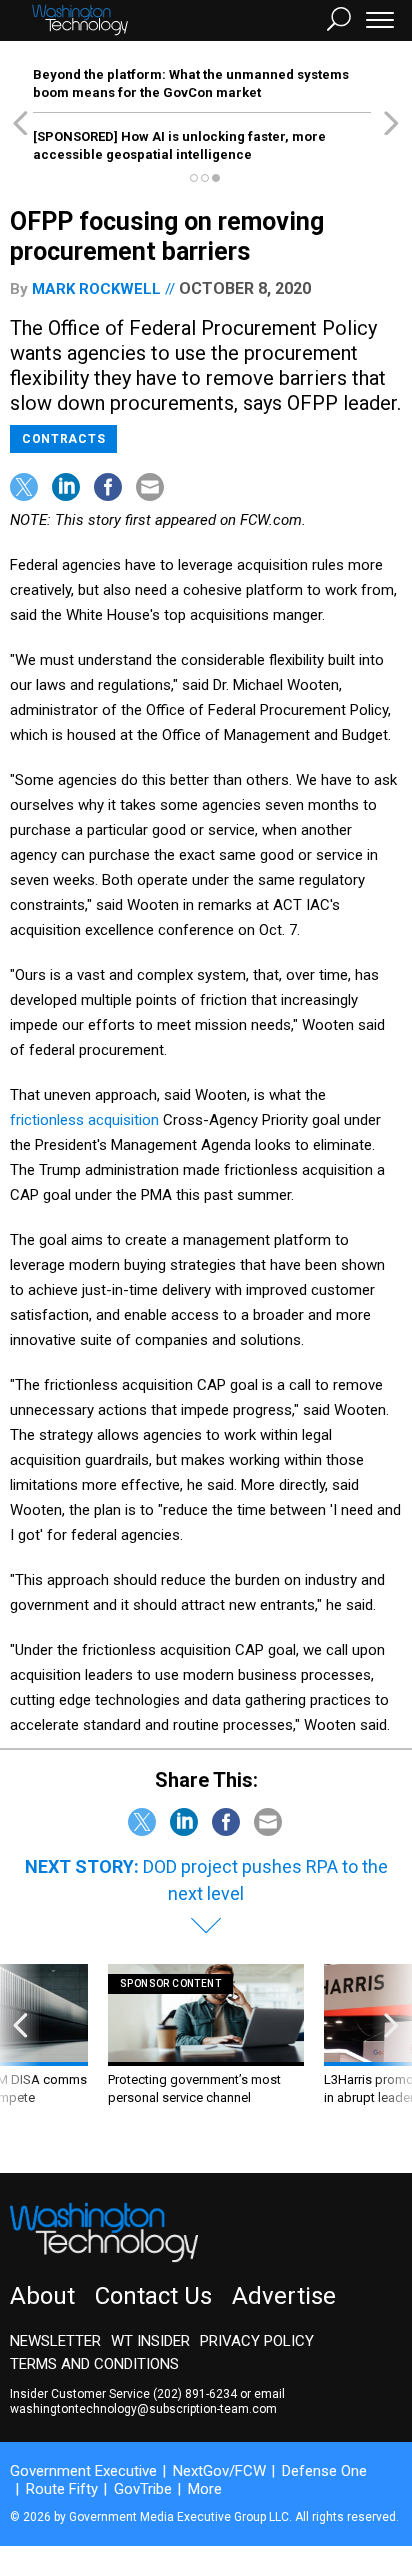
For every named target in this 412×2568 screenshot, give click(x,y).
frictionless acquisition (84, 1120)
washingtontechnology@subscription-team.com (143, 2409)
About (42, 2296)
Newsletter (55, 2341)
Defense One (324, 2471)
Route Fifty (62, 2489)
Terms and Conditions (94, 2364)
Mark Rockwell (96, 289)
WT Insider (150, 2341)
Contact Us (153, 2296)
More (205, 2489)
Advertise (284, 2296)
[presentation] (20, 2053)
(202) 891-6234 (195, 2394)
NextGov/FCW (219, 2471)
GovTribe (143, 2489)
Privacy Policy (257, 2341)
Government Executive (83, 2471)
